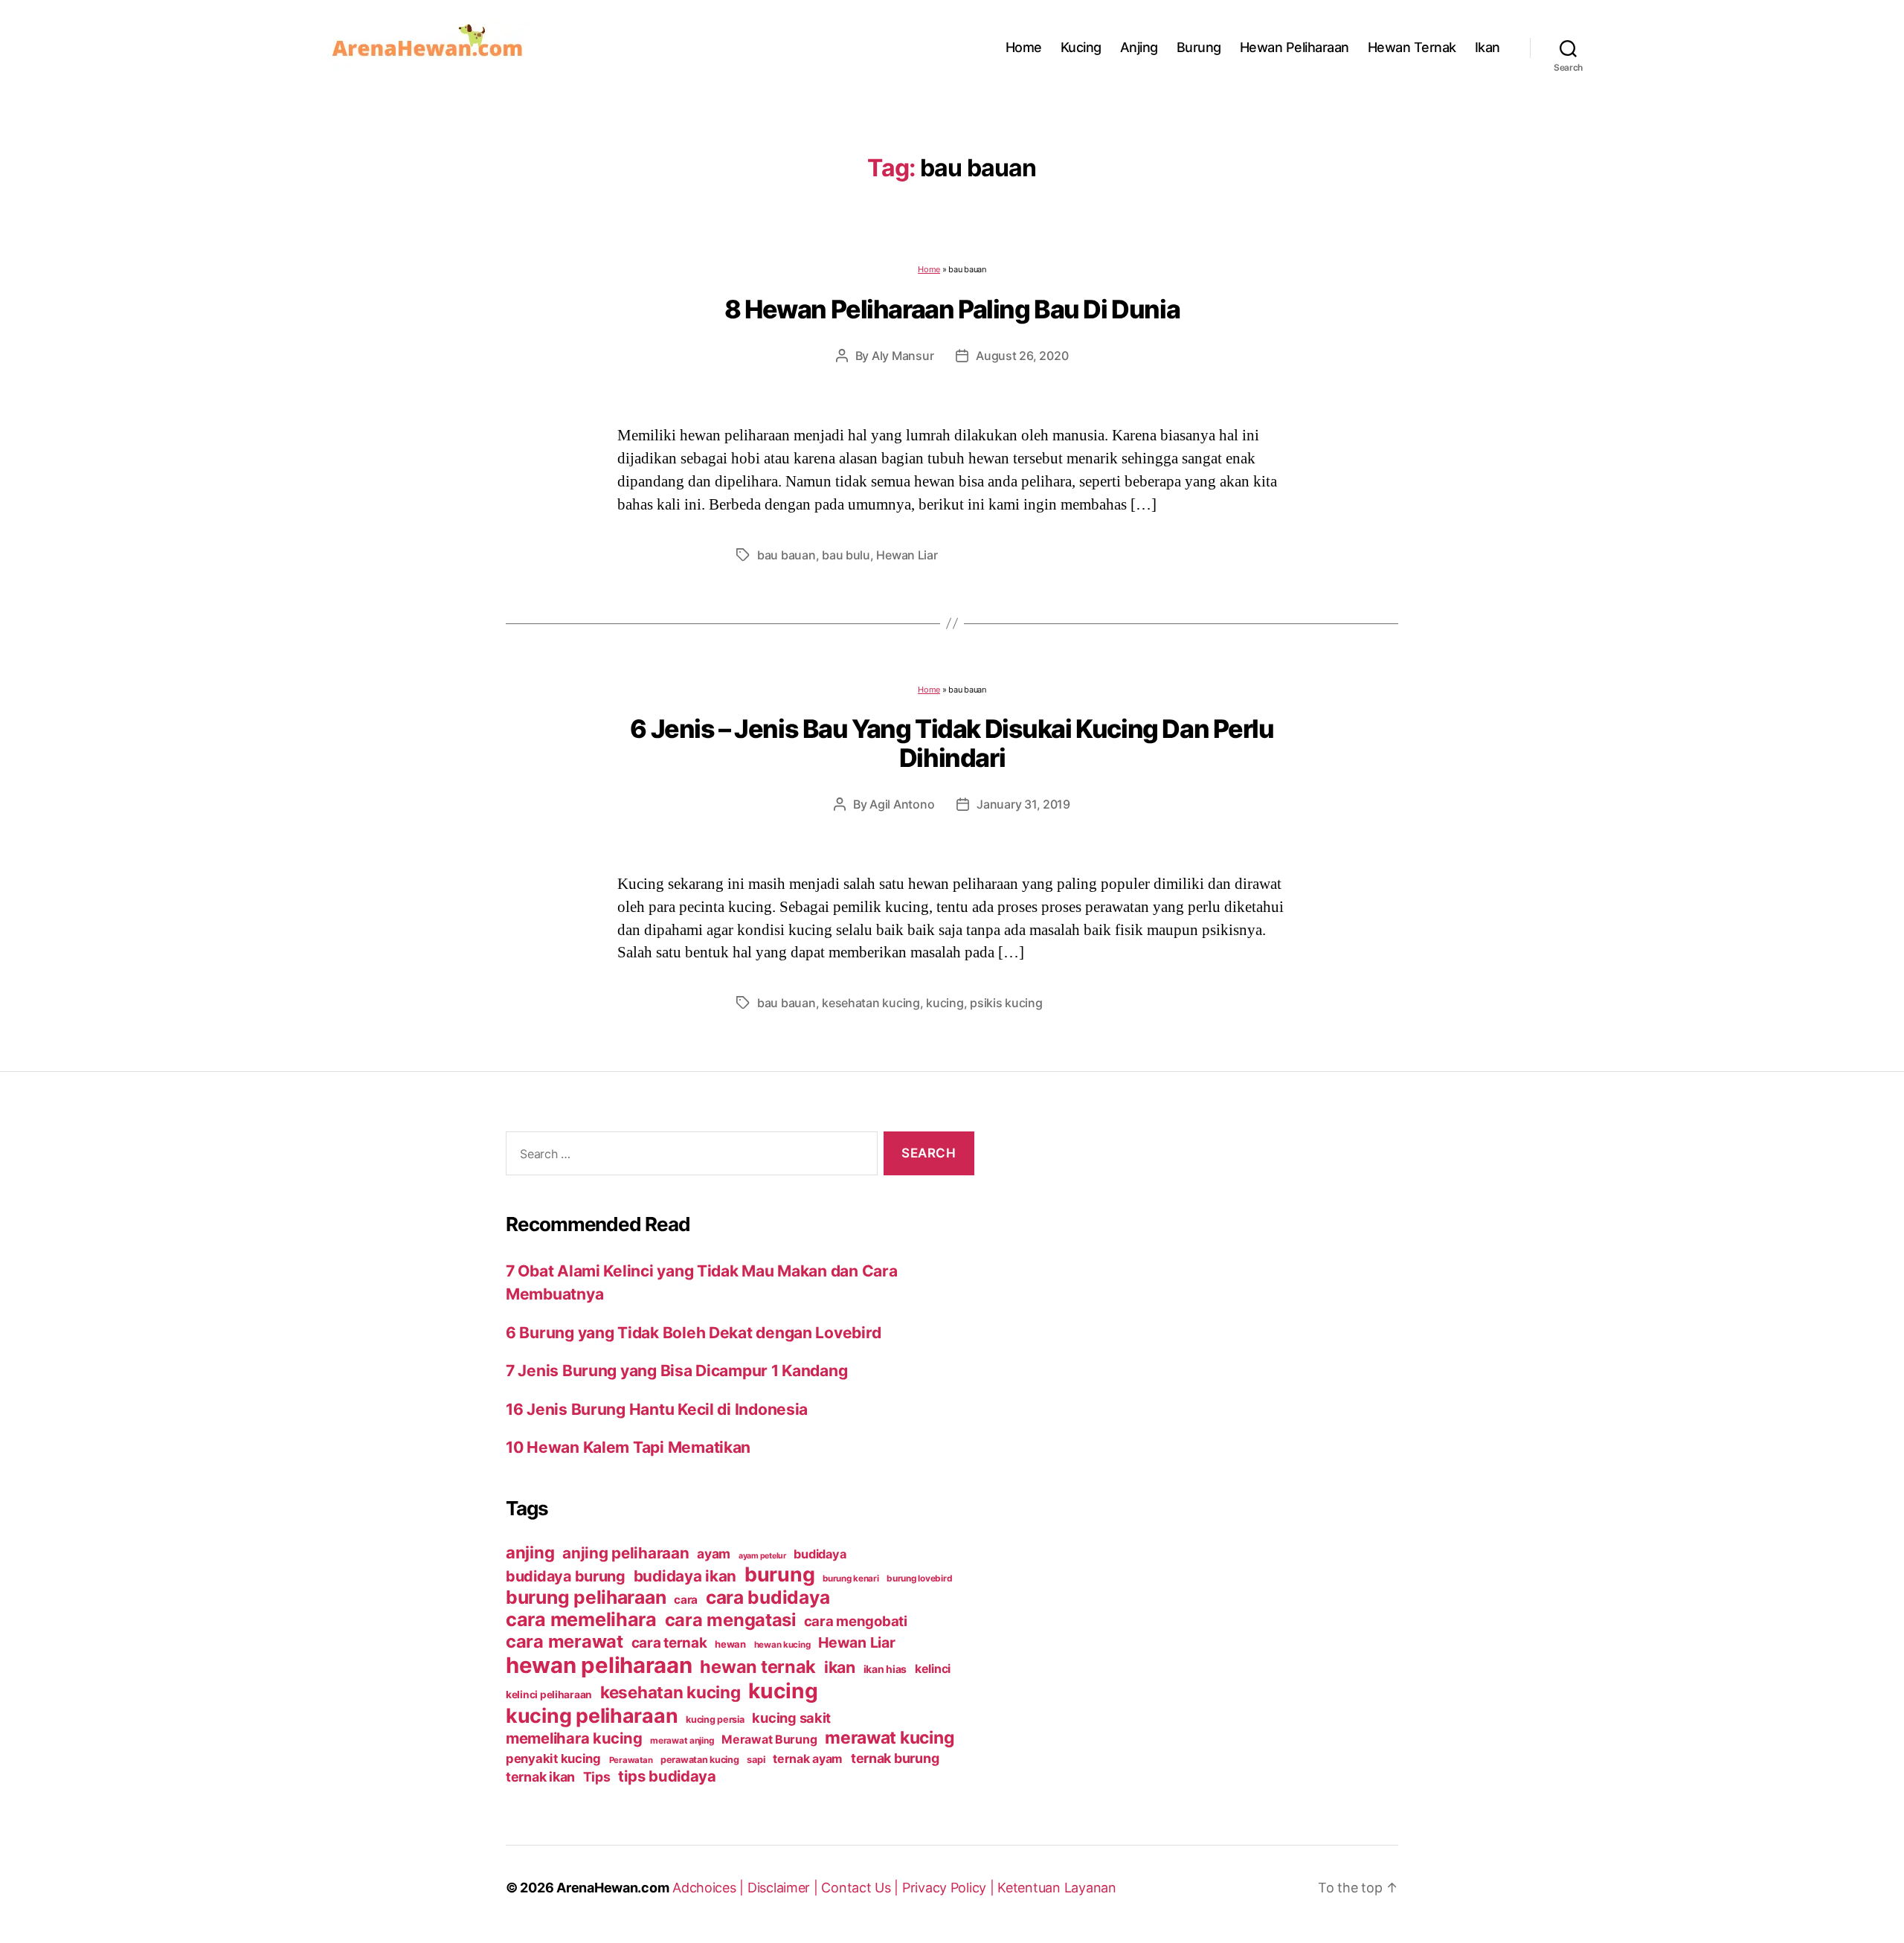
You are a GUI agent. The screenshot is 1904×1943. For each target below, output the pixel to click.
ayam (714, 1554)
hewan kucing (782, 1645)
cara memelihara (581, 1619)
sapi (756, 1760)
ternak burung (895, 1758)
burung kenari (851, 1579)
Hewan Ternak (1412, 47)
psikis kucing (1006, 1003)
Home (1024, 47)
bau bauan (787, 555)
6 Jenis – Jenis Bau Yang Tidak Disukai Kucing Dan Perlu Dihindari (952, 743)
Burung (1199, 47)
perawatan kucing (700, 1760)
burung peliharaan (586, 1597)
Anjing (1139, 47)
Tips (597, 1777)
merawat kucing (890, 1738)
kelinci (933, 1669)
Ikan (1487, 47)
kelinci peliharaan (549, 1695)
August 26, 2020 (1022, 356)
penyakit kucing (553, 1759)
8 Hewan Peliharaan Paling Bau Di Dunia (952, 309)
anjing (530, 1552)
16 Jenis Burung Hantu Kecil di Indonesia (657, 1409)
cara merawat (565, 1641)
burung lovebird (919, 1579)
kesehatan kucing (871, 1003)
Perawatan (631, 1760)
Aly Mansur (903, 356)
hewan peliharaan (599, 1665)
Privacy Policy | (950, 1888)
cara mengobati (856, 1621)
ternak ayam (808, 1759)
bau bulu (846, 555)
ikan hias (885, 1669)
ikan (840, 1667)
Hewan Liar (907, 555)
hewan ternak (758, 1667)
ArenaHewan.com (612, 1888)
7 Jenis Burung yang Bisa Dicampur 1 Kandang (676, 1371)
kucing (945, 1003)
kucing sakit (791, 1718)
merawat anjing (682, 1741)
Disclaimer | (785, 1888)
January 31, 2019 (1023, 804)
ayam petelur (762, 1556)
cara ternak (669, 1643)
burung (779, 1574)
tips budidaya (667, 1776)
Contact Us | (862, 1888)
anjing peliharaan (625, 1553)
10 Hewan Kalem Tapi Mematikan (628, 1447)
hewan (730, 1644)
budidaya (820, 1554)
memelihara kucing (574, 1738)
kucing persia (715, 1719)
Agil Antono (902, 804)
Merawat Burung (769, 1740)
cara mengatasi (730, 1620)
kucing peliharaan (592, 1715)
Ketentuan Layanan (1056, 1888)
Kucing (1081, 47)
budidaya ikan (685, 1576)
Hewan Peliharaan (1294, 47)
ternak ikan (540, 1777)
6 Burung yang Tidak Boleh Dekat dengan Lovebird (693, 1333)
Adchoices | (710, 1888)
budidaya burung (566, 1576)
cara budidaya (768, 1597)
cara (686, 1600)
